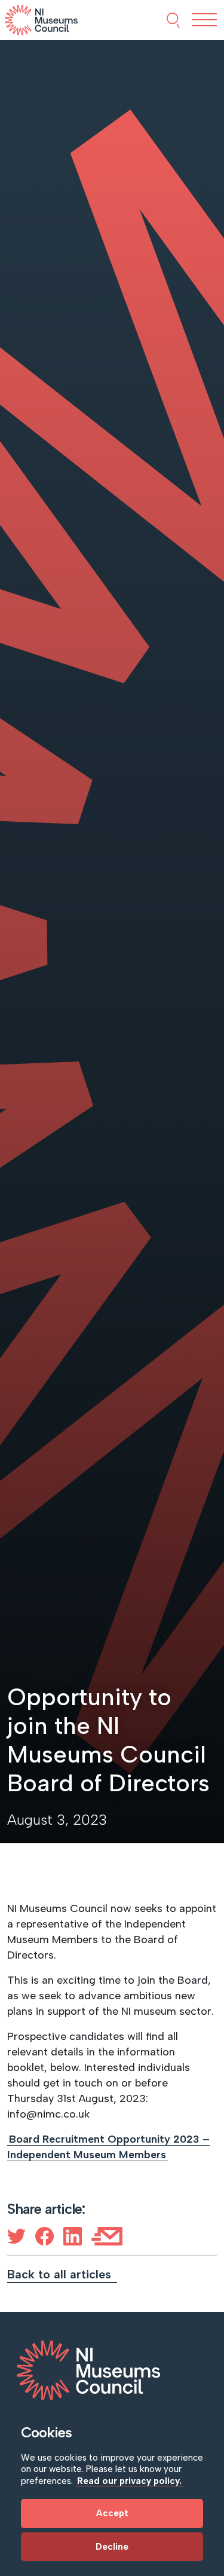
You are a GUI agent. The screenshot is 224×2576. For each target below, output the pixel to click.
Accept (112, 2513)
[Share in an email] (107, 2236)
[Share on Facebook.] (45, 2236)
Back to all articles (61, 2274)
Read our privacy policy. (129, 2481)
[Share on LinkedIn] (73, 2236)
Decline (112, 2547)
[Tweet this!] (16, 2236)
